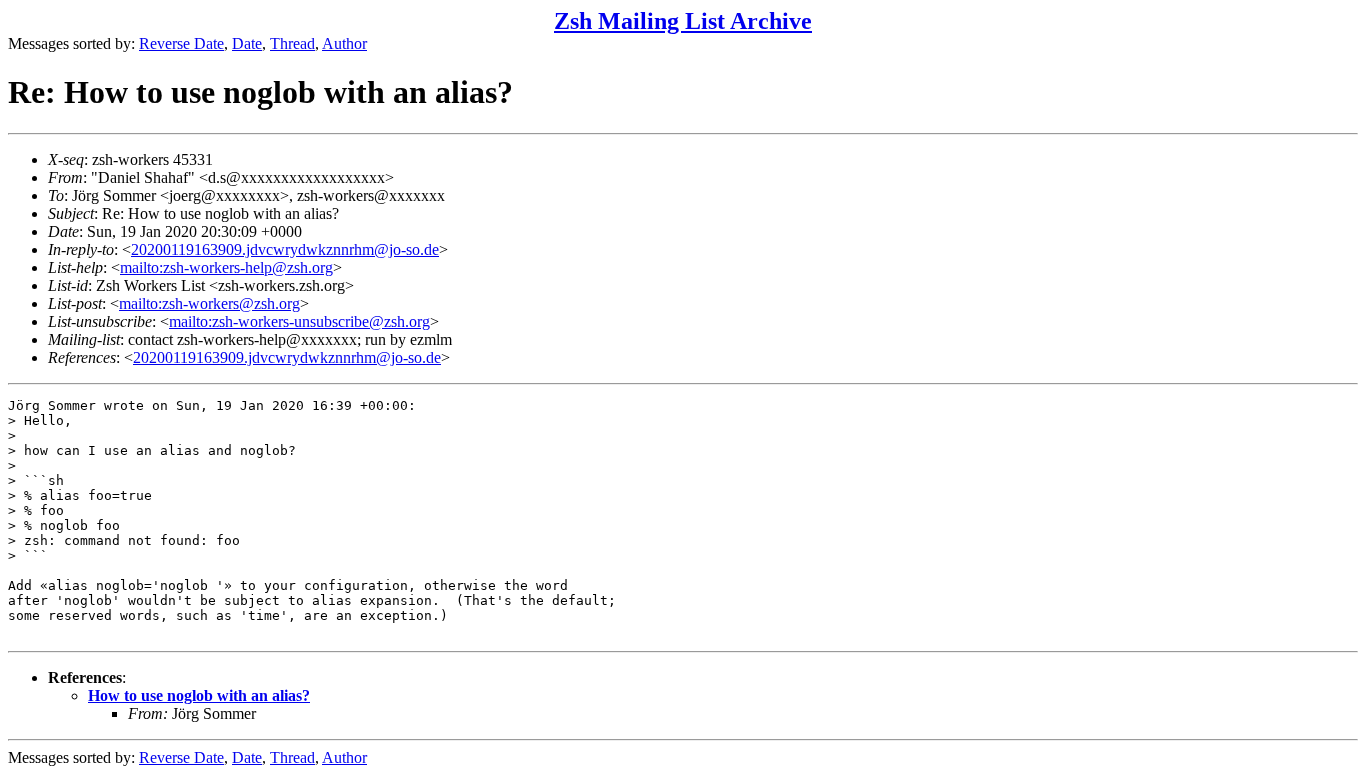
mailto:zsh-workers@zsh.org (209, 303)
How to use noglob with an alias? (199, 695)
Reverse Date (181, 43)
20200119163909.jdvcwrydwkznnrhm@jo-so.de (285, 249)
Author (344, 43)
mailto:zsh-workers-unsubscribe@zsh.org (299, 321)
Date (247, 43)
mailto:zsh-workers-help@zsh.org (226, 267)
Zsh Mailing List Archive (683, 21)
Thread (292, 43)
